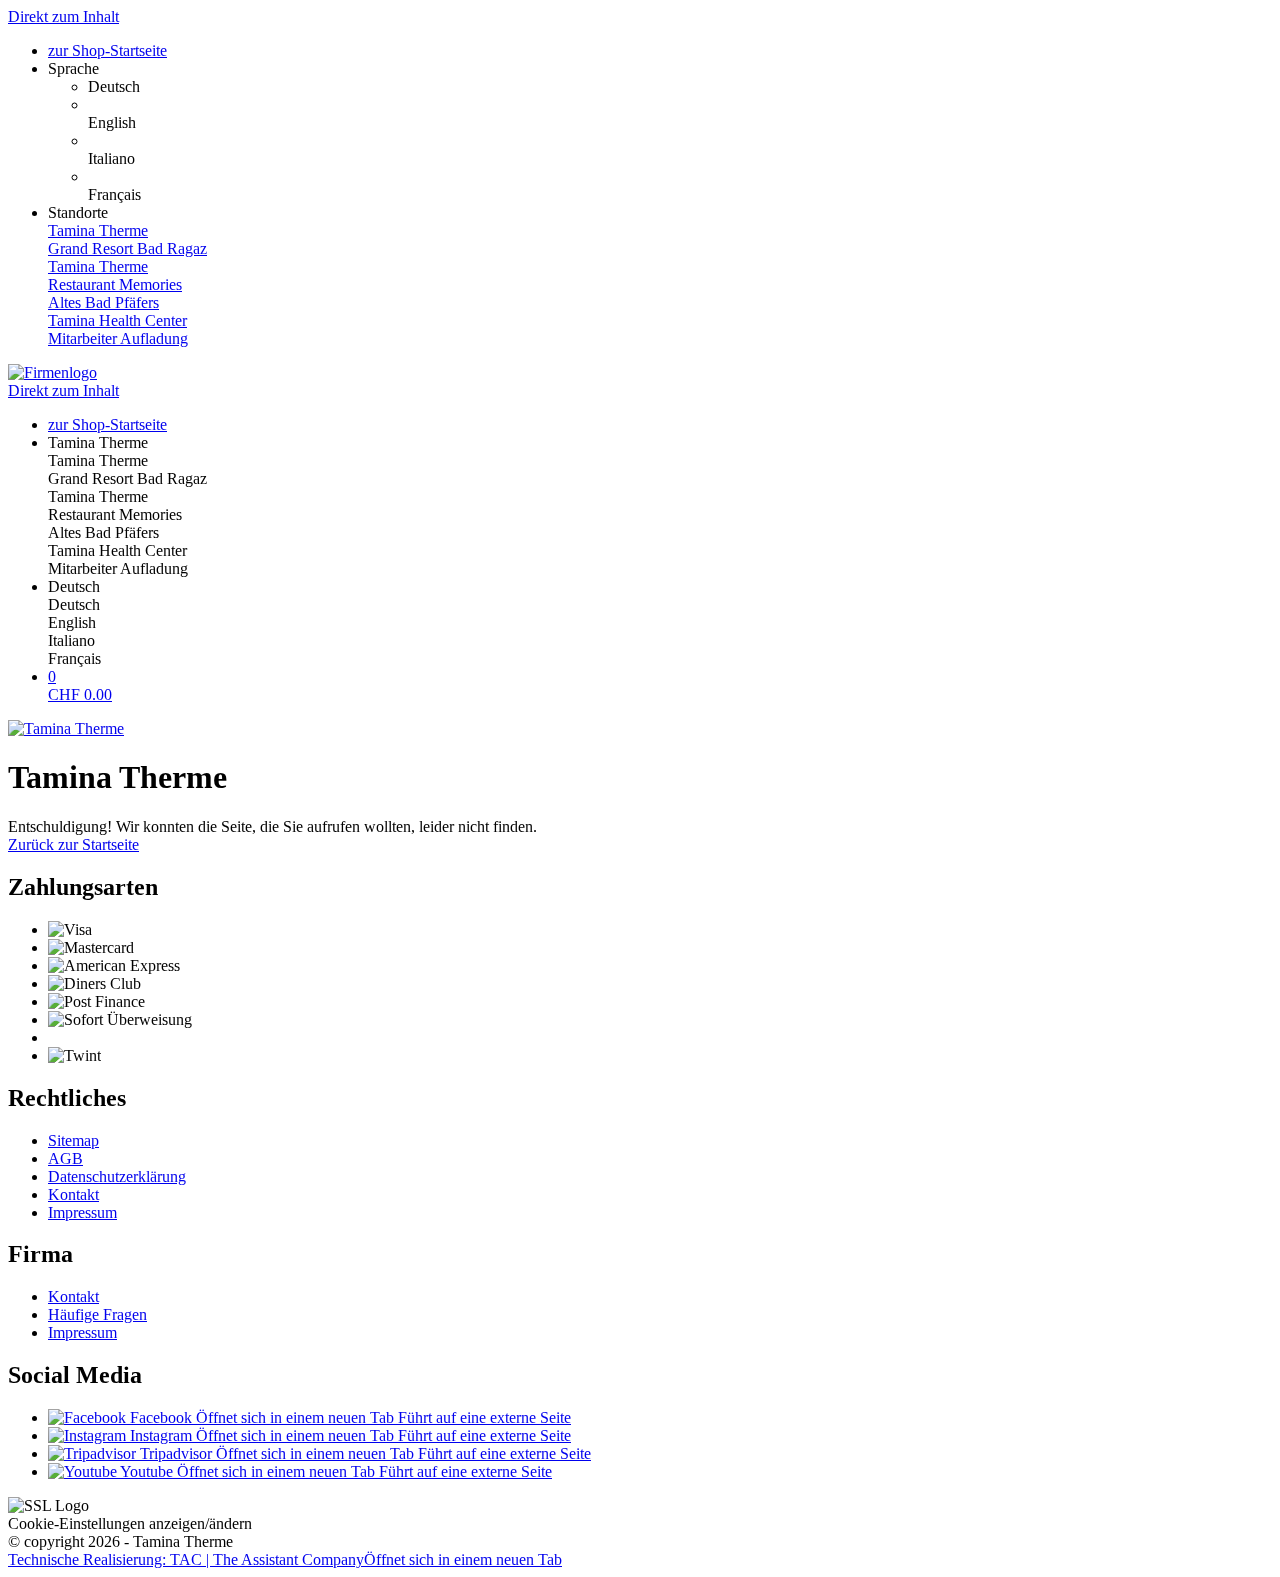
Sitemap (73, 1140)
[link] (680, 87)
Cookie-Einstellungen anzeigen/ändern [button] (130, 1523)
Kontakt (73, 1194)
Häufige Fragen (97, 1314)
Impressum (82, 1212)
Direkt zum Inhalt (63, 16)
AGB (65, 1158)
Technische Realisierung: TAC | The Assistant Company (285, 1559)
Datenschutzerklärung (117, 1176)
